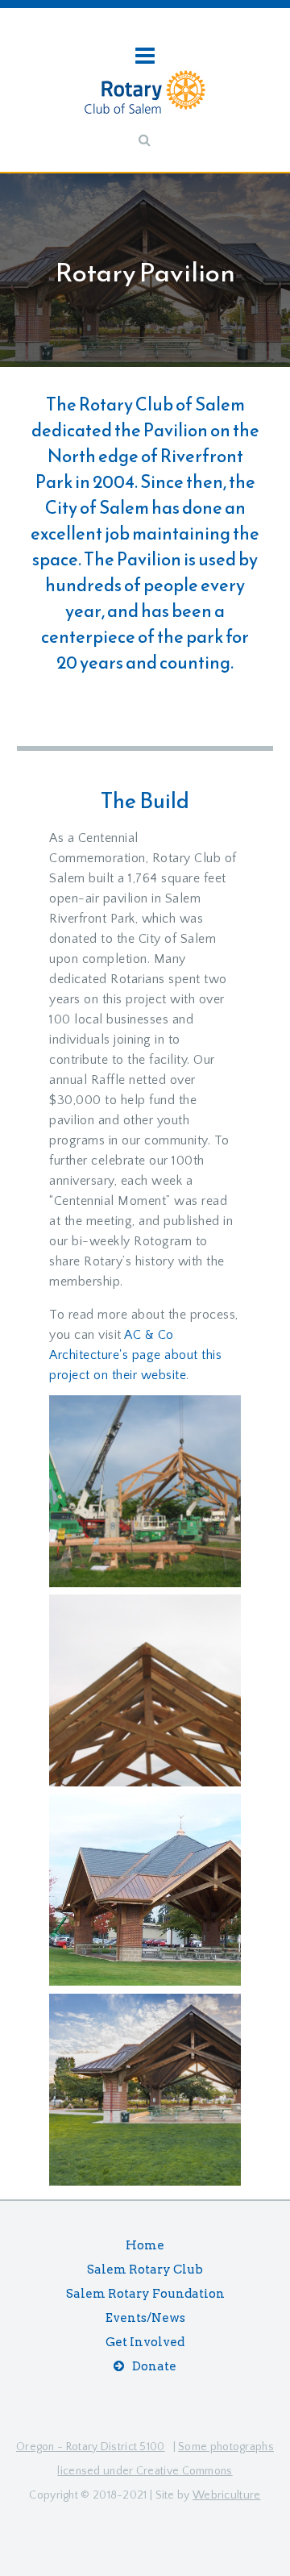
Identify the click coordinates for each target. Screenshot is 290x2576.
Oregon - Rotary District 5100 (91, 2447)
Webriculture (227, 2495)
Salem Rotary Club (145, 2270)
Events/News (145, 2318)
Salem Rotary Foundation (145, 2294)
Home (145, 2245)
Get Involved (145, 2342)
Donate (154, 2366)
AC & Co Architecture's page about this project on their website (135, 1355)
